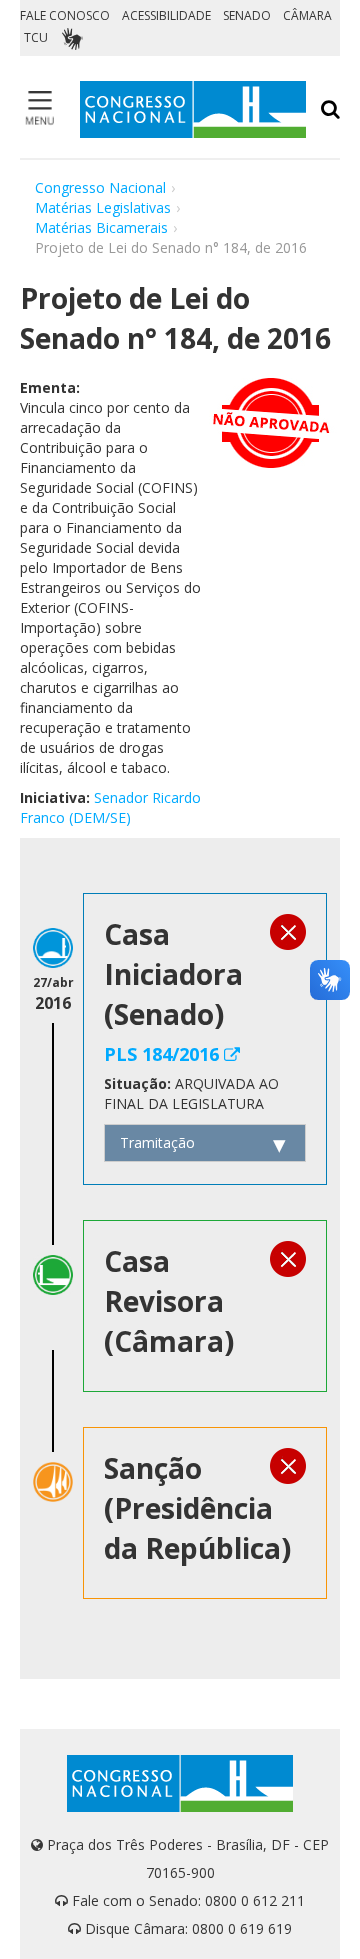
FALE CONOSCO (65, 15)
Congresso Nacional (100, 187)
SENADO (247, 15)
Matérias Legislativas (103, 207)
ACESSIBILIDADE (166, 15)
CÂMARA (307, 15)
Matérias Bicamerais (101, 227)
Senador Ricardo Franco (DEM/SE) (110, 807)
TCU (36, 37)
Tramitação (157, 1142)
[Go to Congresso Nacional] (193, 109)
